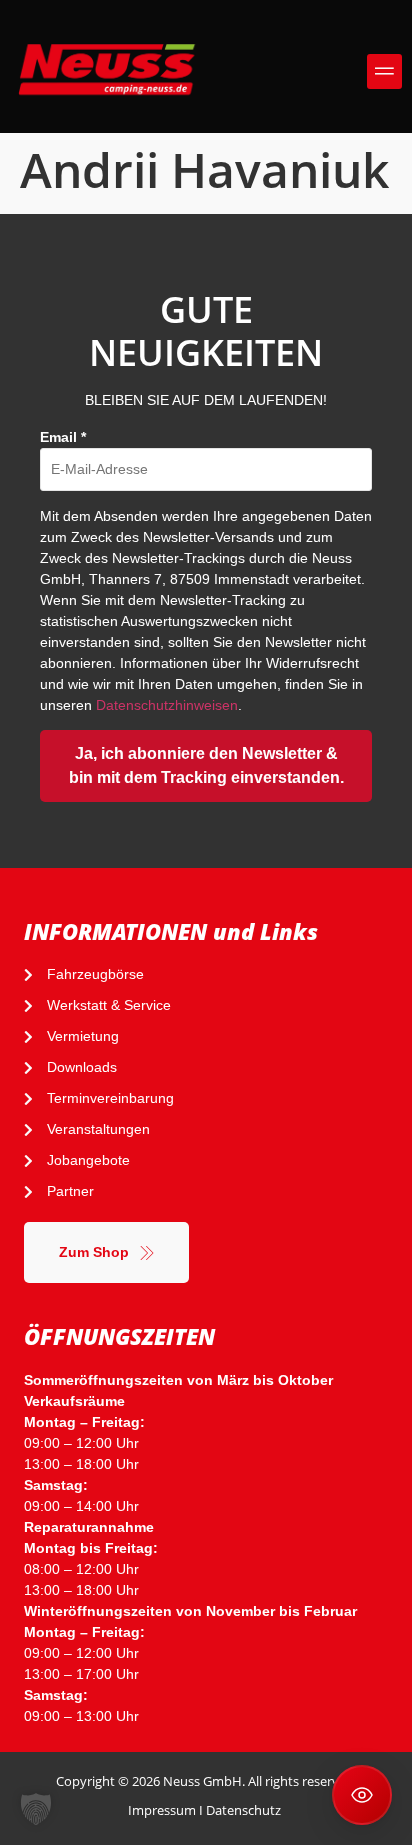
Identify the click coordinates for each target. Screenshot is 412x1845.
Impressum (162, 1810)
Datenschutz (243, 1810)
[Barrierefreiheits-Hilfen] (362, 1795)
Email (63, 437)
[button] (384, 71)
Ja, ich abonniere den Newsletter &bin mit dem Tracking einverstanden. (206, 765)
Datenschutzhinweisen (167, 705)
